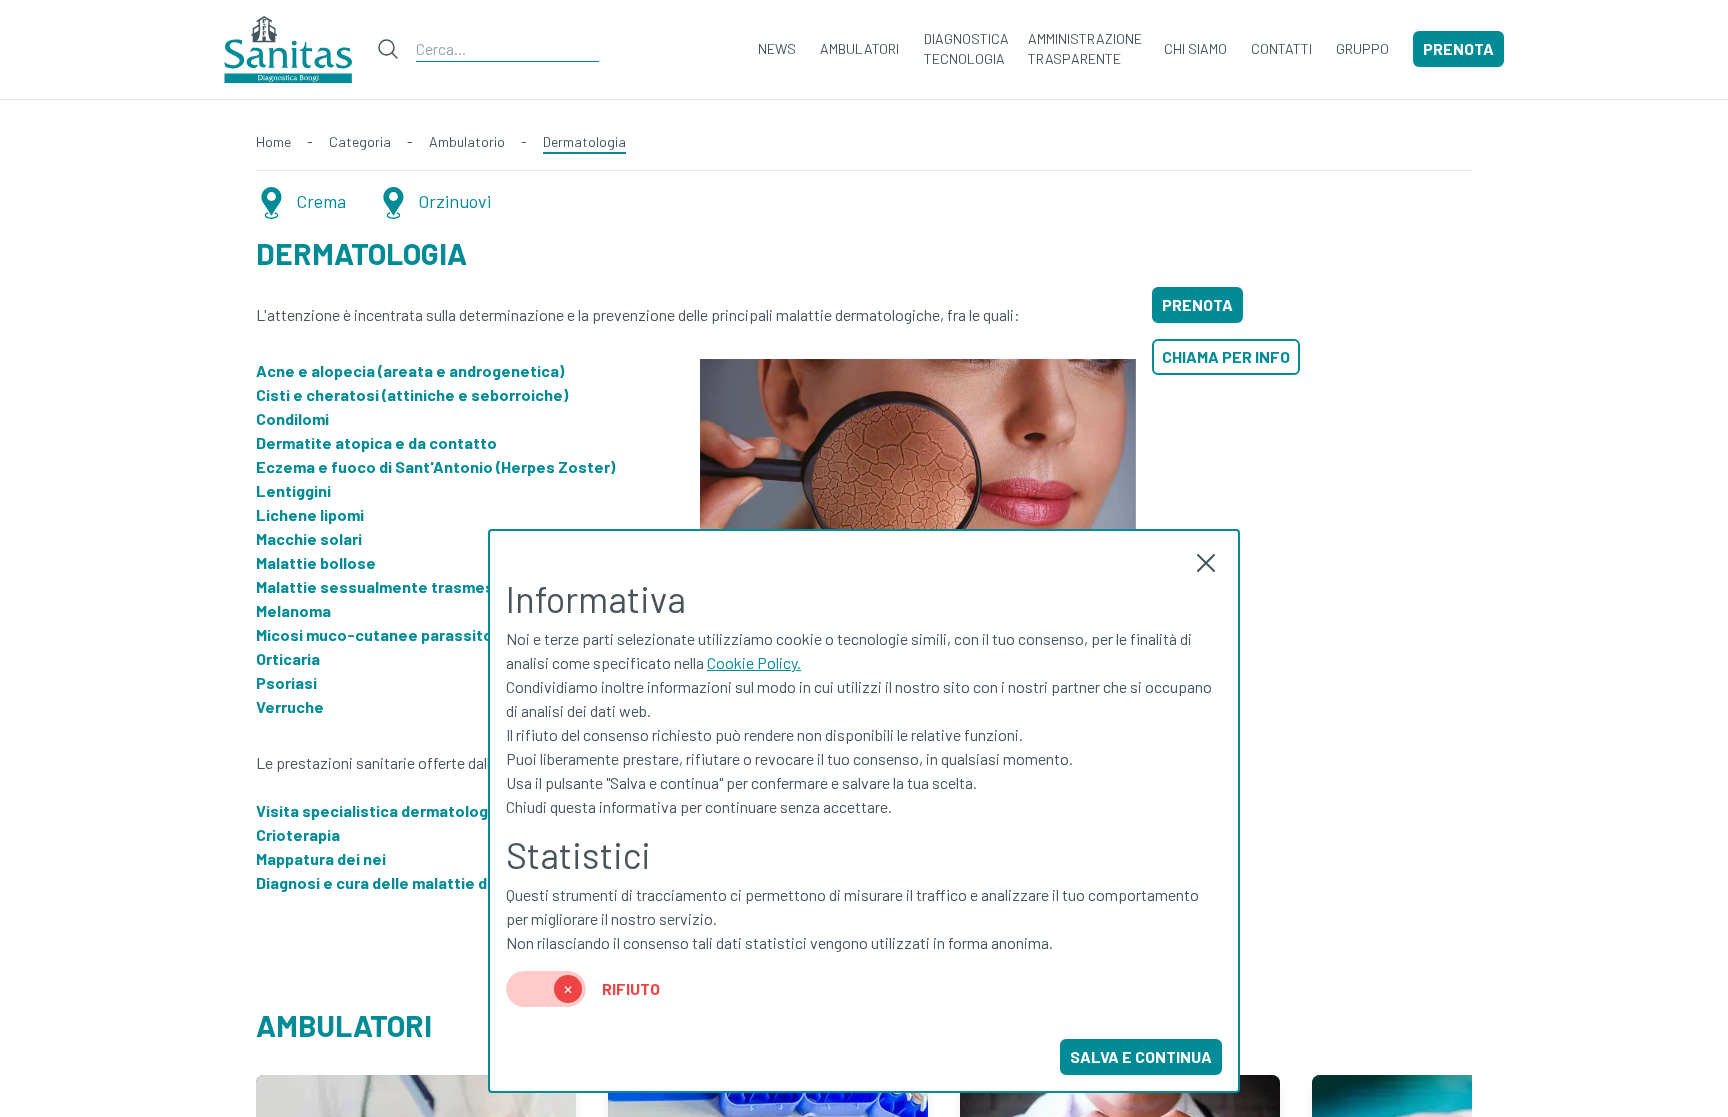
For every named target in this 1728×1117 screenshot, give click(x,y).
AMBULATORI (859, 48)
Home (273, 141)
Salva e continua (1141, 1056)
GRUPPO (1362, 48)
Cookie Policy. (754, 662)
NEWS (777, 48)
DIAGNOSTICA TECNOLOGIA (966, 48)
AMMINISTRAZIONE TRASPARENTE (1085, 48)
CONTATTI (1281, 48)
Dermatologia (584, 141)
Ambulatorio (467, 141)
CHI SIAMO (1195, 48)
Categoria (360, 141)
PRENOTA (1458, 48)
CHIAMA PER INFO (1226, 356)
